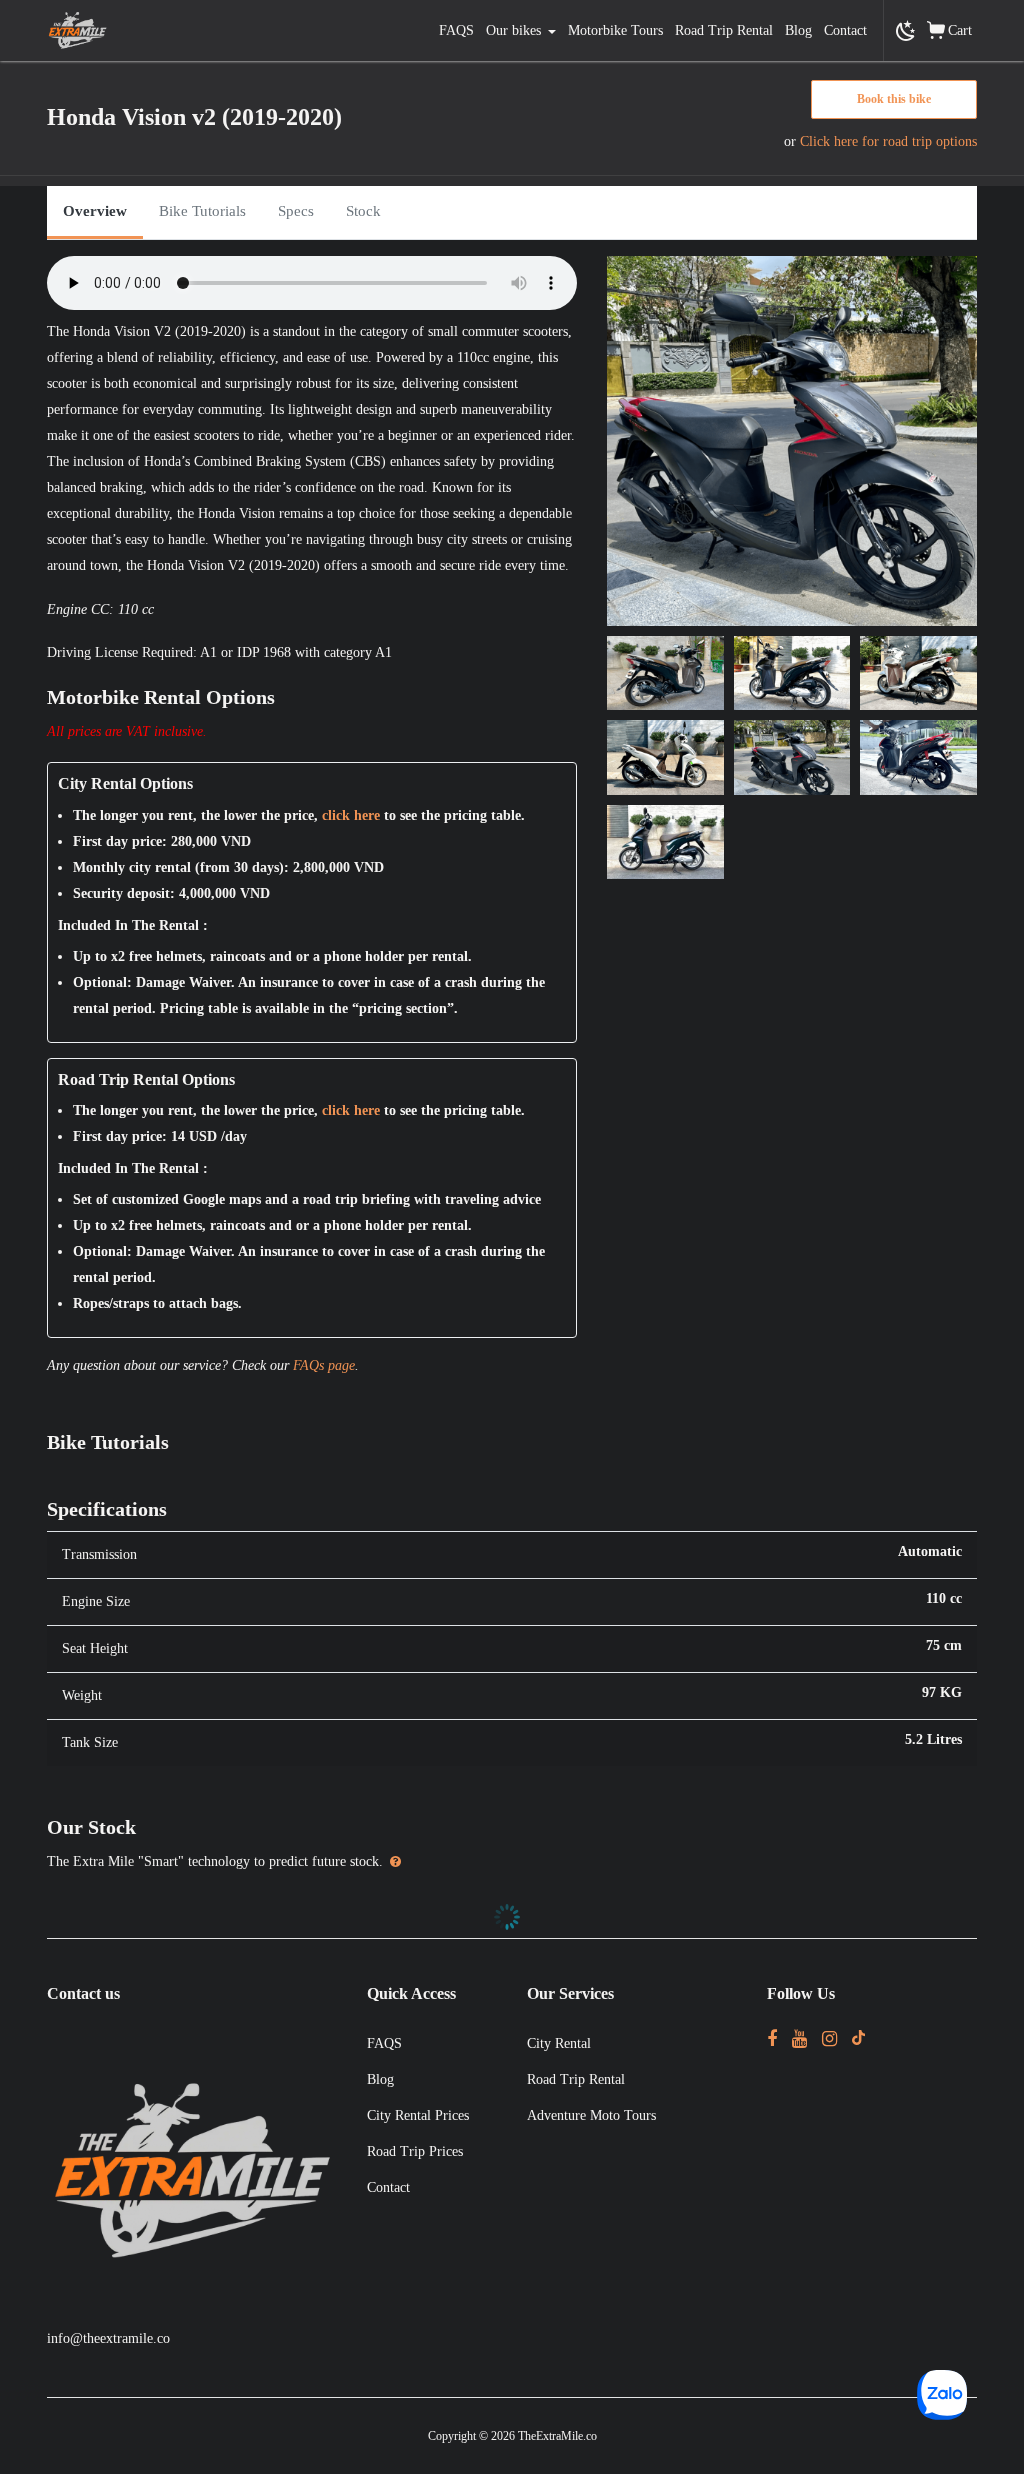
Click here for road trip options (888, 141)
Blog (798, 30)
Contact (845, 30)
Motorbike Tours (615, 30)
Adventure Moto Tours (591, 2115)
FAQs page (324, 1365)
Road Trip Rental (724, 30)
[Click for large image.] (792, 439)
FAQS (456, 30)
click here (351, 815)
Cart (960, 30)
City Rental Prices (418, 2115)
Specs (296, 210)
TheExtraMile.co (557, 2436)
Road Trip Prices (415, 2151)
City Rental (559, 2043)
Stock (363, 210)
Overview (95, 210)
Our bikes (513, 30)
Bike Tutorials (202, 210)
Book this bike (894, 99)
